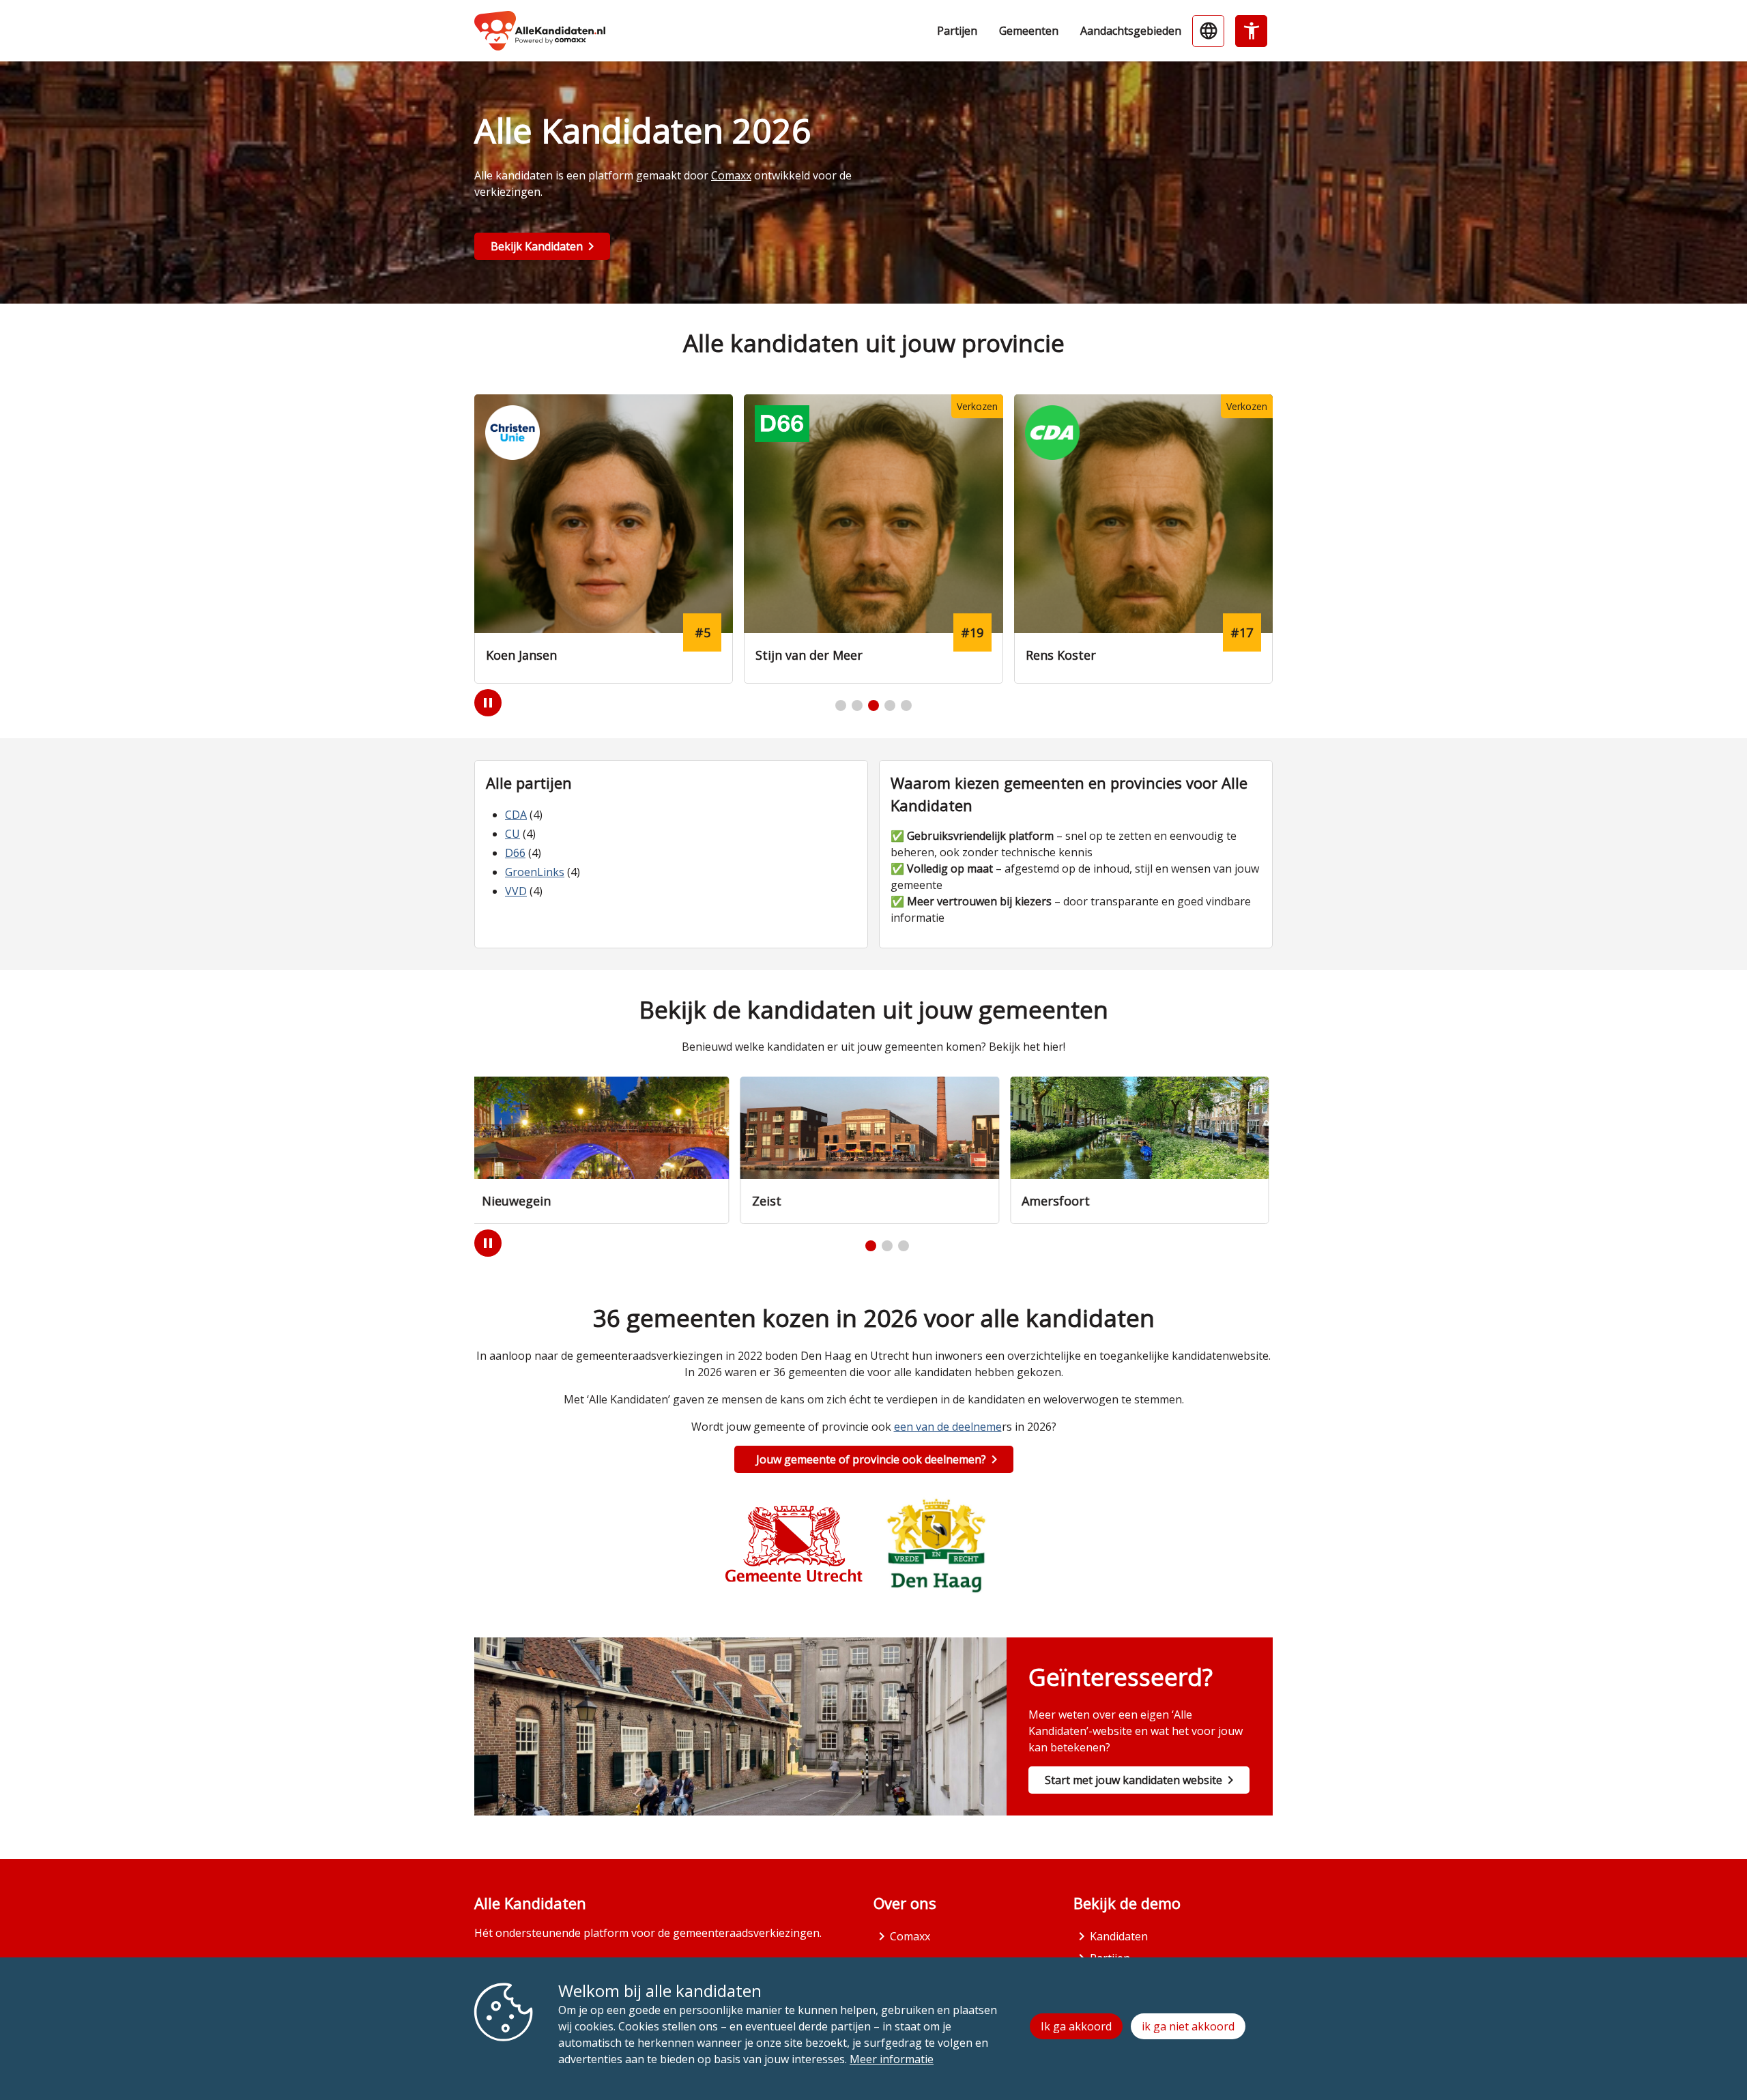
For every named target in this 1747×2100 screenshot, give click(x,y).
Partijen (957, 31)
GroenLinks (535, 872)
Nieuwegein (520, 1201)
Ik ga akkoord (1076, 2026)
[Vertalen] (1208, 31)
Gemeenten (1029, 31)
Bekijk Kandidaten (537, 246)
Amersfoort (1060, 1201)
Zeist (770, 1201)
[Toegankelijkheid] (1251, 31)
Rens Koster (791, 655)
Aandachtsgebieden (1131, 31)
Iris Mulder (1057, 655)
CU (512, 834)
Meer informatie (892, 2059)
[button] (841, 705)
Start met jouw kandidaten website (1134, 1780)
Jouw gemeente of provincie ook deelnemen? (871, 1459)
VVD (516, 891)
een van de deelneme (948, 1427)
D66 (515, 853)
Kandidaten (1119, 1936)
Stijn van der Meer (539, 655)
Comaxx (731, 175)
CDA (516, 815)
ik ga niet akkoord (1188, 2026)
